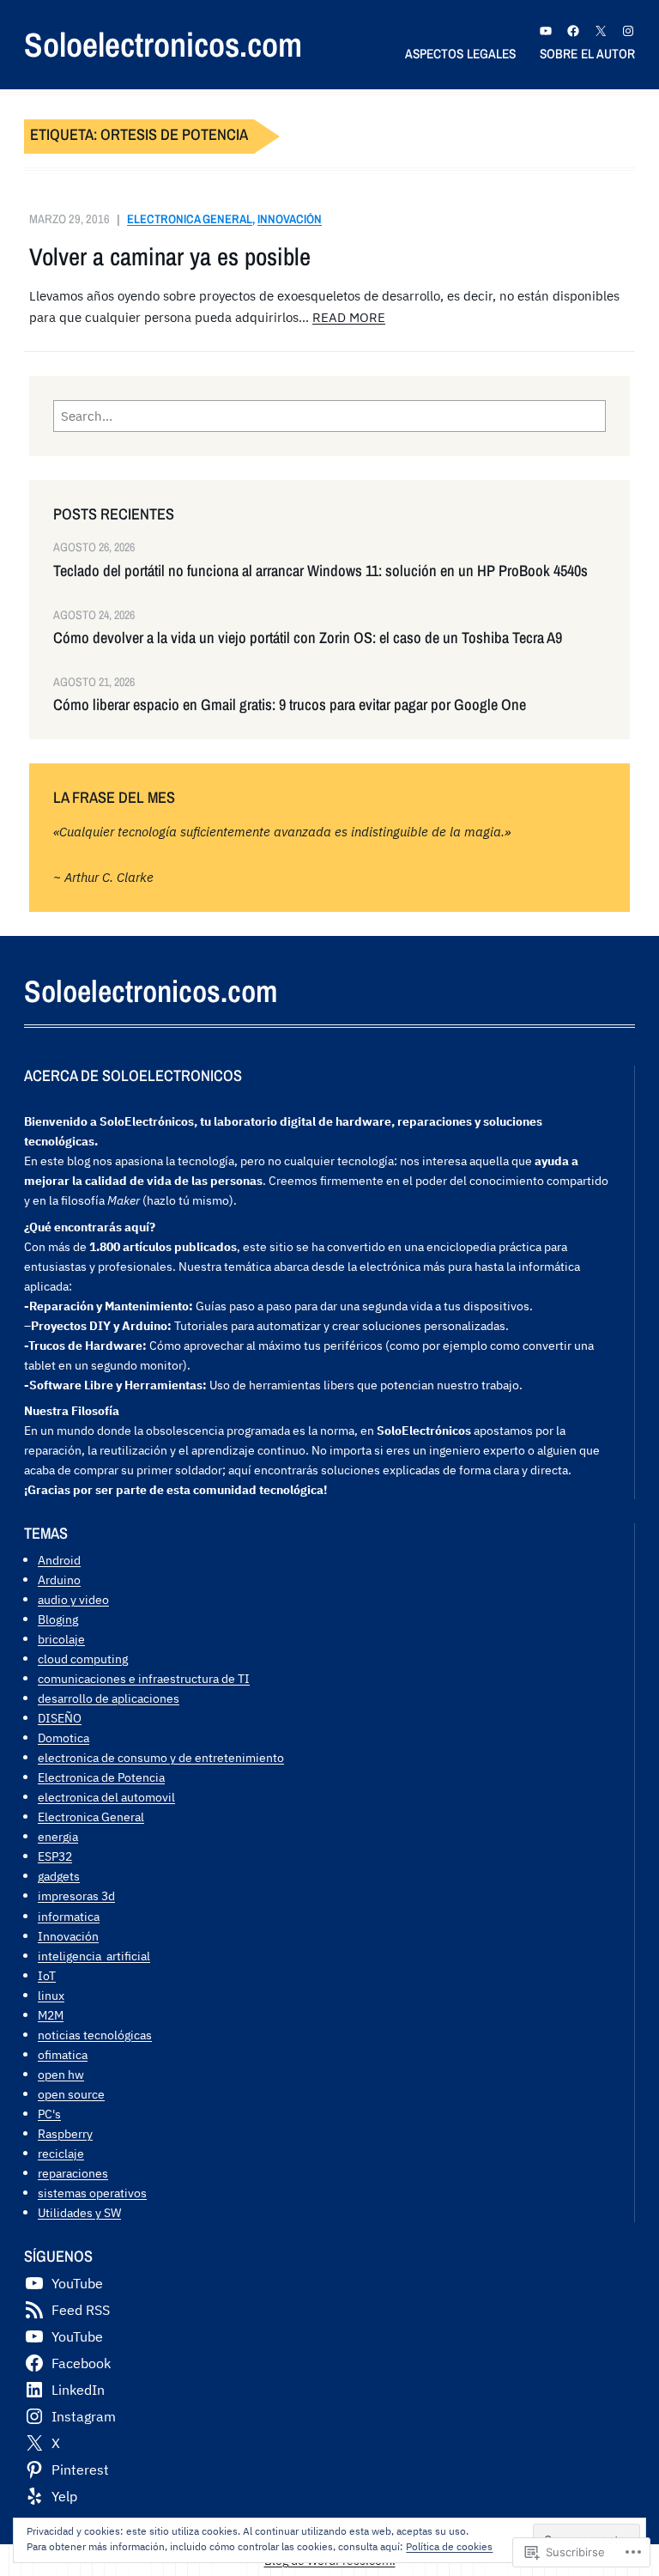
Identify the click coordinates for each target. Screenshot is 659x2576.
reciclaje (61, 2153)
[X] (601, 31)
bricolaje (61, 1639)
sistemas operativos (92, 2193)
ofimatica (63, 2054)
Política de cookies (449, 2546)
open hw (61, 2074)
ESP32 (55, 1856)
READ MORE (349, 317)
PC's (49, 2114)
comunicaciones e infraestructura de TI (144, 1678)
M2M (51, 2015)
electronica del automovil (106, 1797)
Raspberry (65, 2133)
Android (59, 1560)
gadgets (59, 1876)
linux (51, 1995)
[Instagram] (628, 31)
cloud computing (83, 1659)
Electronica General (190, 219)
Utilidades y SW (79, 2212)
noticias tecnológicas (95, 2035)
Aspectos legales (460, 54)
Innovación (290, 219)
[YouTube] (546, 31)
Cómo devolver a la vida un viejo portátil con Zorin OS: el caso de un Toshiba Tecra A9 (308, 638)
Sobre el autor (587, 54)
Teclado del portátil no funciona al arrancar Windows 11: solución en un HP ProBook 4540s (320, 571)
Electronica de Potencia (101, 1777)
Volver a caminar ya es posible (170, 257)
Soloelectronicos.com (163, 44)
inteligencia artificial (94, 1956)
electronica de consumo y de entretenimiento (161, 1757)
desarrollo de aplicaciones (109, 1698)
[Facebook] (573, 31)
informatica (69, 1916)
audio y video (73, 1599)
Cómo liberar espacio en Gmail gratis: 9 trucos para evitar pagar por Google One (290, 705)
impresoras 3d (76, 1896)
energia (58, 1836)
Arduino (59, 1580)
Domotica (63, 1738)
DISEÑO (60, 1718)
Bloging (58, 1619)
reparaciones (73, 2173)
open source (71, 2094)
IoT (47, 1975)
